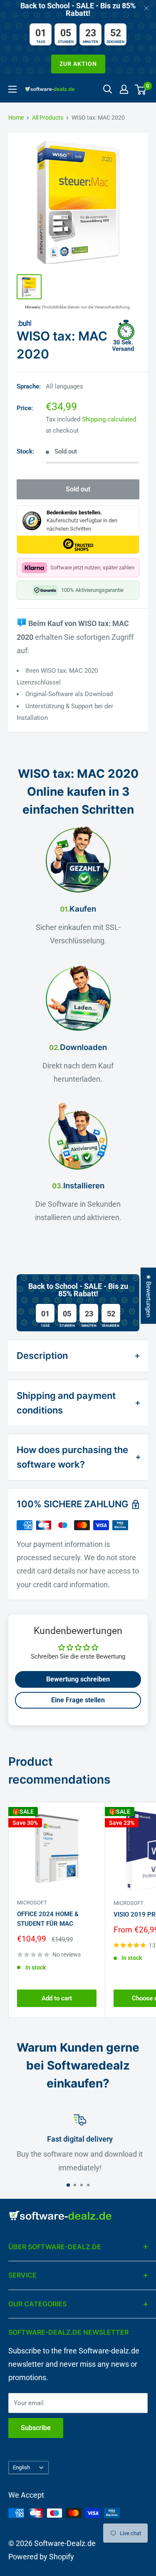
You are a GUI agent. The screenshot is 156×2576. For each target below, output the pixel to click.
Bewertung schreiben (78, 1679)
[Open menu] (12, 89)
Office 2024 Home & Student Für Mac (48, 1919)
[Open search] (108, 89)
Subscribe (36, 2428)
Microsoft (32, 1903)
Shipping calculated (109, 419)
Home (16, 118)
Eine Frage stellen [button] (78, 1700)
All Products (48, 118)
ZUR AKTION (78, 64)
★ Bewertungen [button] (149, 1296)
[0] (141, 89)
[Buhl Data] (78, 323)
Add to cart (57, 1998)
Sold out (78, 489)
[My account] (124, 89)
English (21, 2467)
